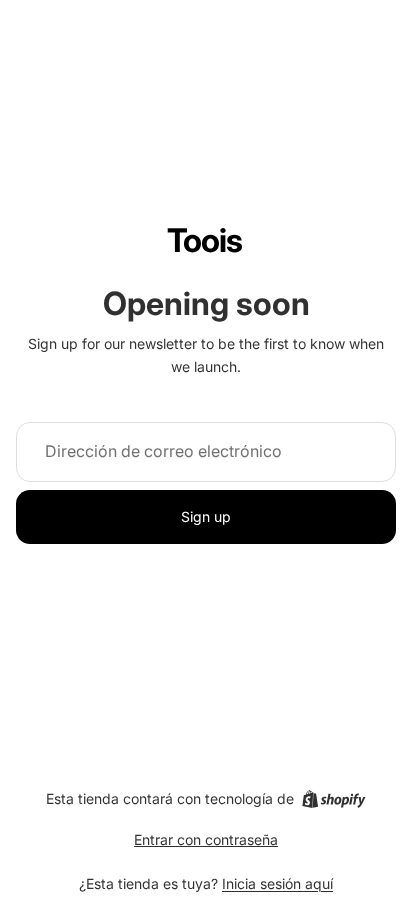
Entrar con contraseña (206, 839)
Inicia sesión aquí (277, 883)
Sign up (206, 516)
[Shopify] (333, 799)
